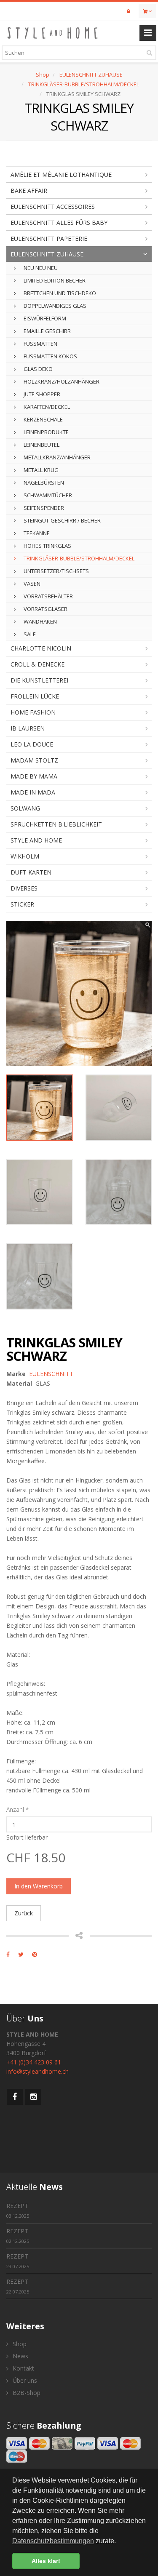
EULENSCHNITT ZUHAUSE (91, 75)
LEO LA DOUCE (32, 744)
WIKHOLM (25, 856)
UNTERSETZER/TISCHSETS (56, 571)
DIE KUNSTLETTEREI (39, 680)
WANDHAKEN (40, 621)
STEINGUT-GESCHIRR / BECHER (62, 520)
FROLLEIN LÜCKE (35, 696)
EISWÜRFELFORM (44, 318)
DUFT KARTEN (31, 872)
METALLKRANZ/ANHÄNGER (56, 457)
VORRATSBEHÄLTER (48, 596)
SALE (29, 634)
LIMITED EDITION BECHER (54, 280)
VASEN (31, 584)
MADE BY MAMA (34, 776)
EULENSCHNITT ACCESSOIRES (53, 207)
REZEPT (18, 2210)
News (20, 2356)
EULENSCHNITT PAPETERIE (49, 239)
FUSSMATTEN (40, 344)
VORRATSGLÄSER (45, 609)
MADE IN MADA (33, 792)
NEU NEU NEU (40, 268)
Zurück (24, 1913)
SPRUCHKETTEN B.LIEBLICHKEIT (56, 824)
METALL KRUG (40, 470)
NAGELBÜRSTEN (43, 483)
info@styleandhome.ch (37, 2071)
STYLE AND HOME (36, 840)
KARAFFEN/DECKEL (46, 407)
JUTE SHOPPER (41, 394)
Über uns (24, 2380)
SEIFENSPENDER (43, 508)
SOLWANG (25, 808)
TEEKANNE (36, 533)
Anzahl (17, 1809)
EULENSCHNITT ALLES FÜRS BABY (59, 223)
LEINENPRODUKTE (46, 432)
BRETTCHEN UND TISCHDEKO (59, 293)
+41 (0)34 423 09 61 (34, 2062)
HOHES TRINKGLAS (47, 546)
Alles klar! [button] (46, 2561)
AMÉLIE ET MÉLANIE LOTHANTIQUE (61, 175)
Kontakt (23, 2368)
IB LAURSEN (28, 728)
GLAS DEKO (37, 369)
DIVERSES (24, 888)
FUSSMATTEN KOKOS (50, 356)
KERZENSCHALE (43, 419)
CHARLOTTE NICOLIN (41, 648)
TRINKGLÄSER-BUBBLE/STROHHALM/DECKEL (84, 84)
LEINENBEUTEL (41, 445)
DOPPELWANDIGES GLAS (54, 306)
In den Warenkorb (39, 1886)
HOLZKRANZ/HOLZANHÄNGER (61, 381)
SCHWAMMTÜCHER (47, 495)
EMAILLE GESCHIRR (47, 331)
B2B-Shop (26, 2393)
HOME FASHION (33, 712)
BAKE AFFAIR (29, 191)
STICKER (22, 904)
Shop (43, 75)
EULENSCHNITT (51, 1374)
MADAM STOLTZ (34, 760)
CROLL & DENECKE (37, 664)
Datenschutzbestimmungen (53, 2541)
